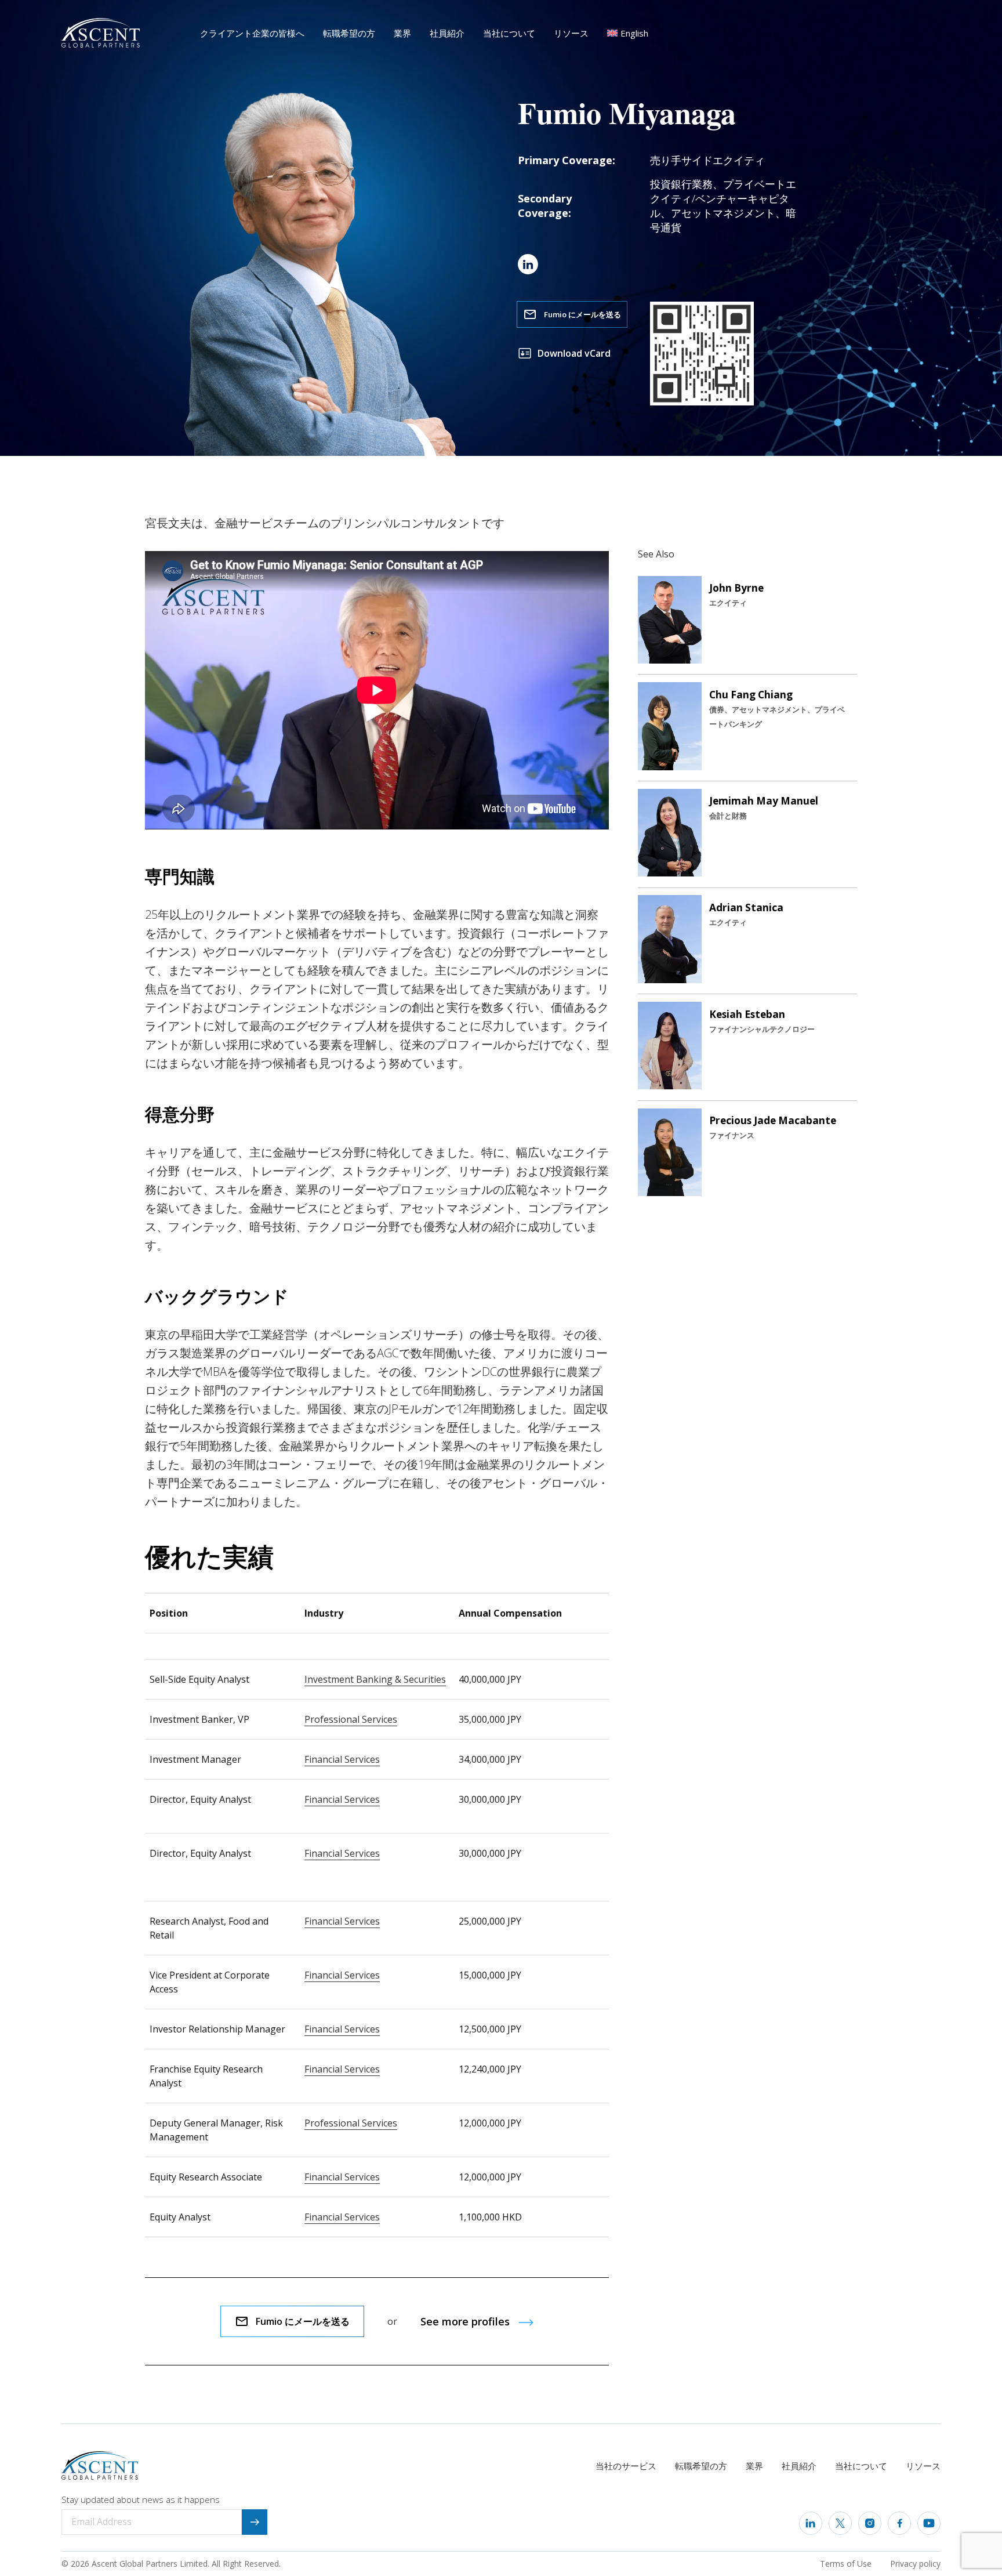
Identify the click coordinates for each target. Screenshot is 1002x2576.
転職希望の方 (349, 33)
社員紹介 (447, 33)
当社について (509, 33)
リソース (571, 33)
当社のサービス (626, 2466)
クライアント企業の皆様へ (252, 33)
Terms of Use (846, 2564)
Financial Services (342, 1759)
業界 (402, 33)
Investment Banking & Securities (375, 1679)
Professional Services (351, 1719)
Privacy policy (915, 2564)
